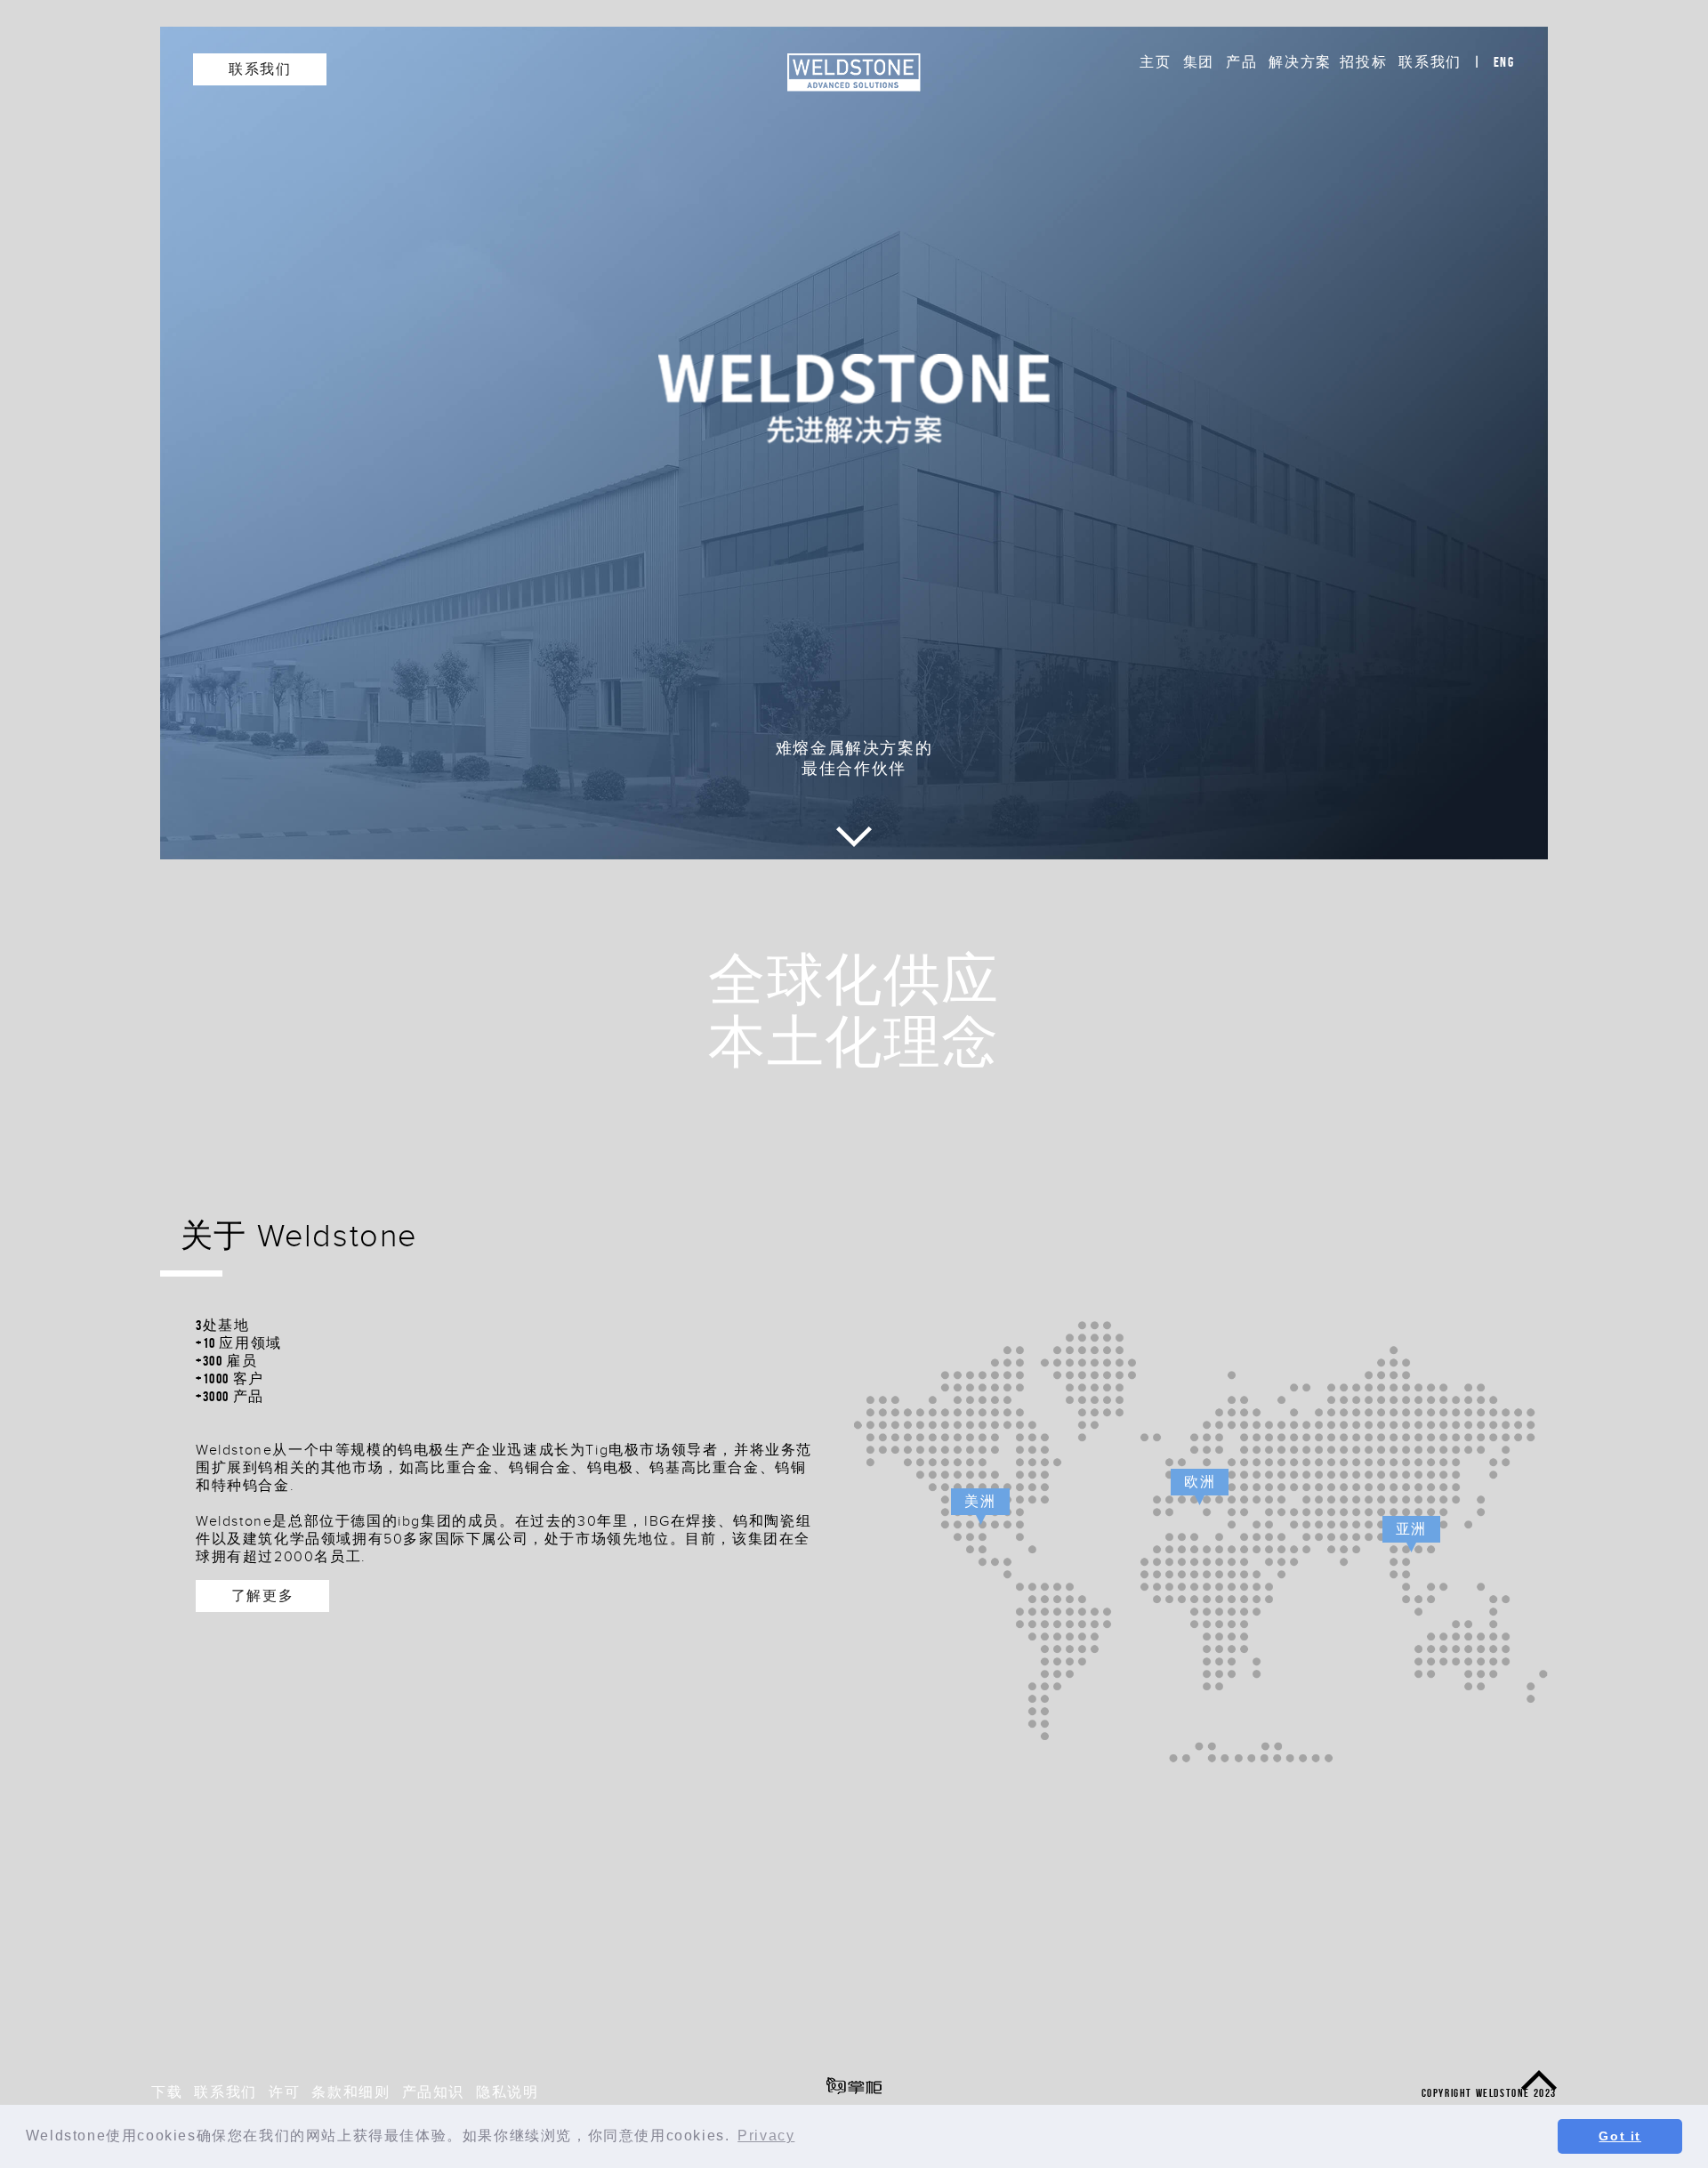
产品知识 (433, 2092)
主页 (1155, 62)
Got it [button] (1620, 2136)
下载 (167, 2092)
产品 (1241, 62)
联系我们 (1430, 62)
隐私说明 (507, 2092)
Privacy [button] (766, 2136)
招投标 (1363, 62)
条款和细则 (350, 2092)
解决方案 (1300, 62)
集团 (1199, 62)
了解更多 (262, 1596)
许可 (284, 2092)
